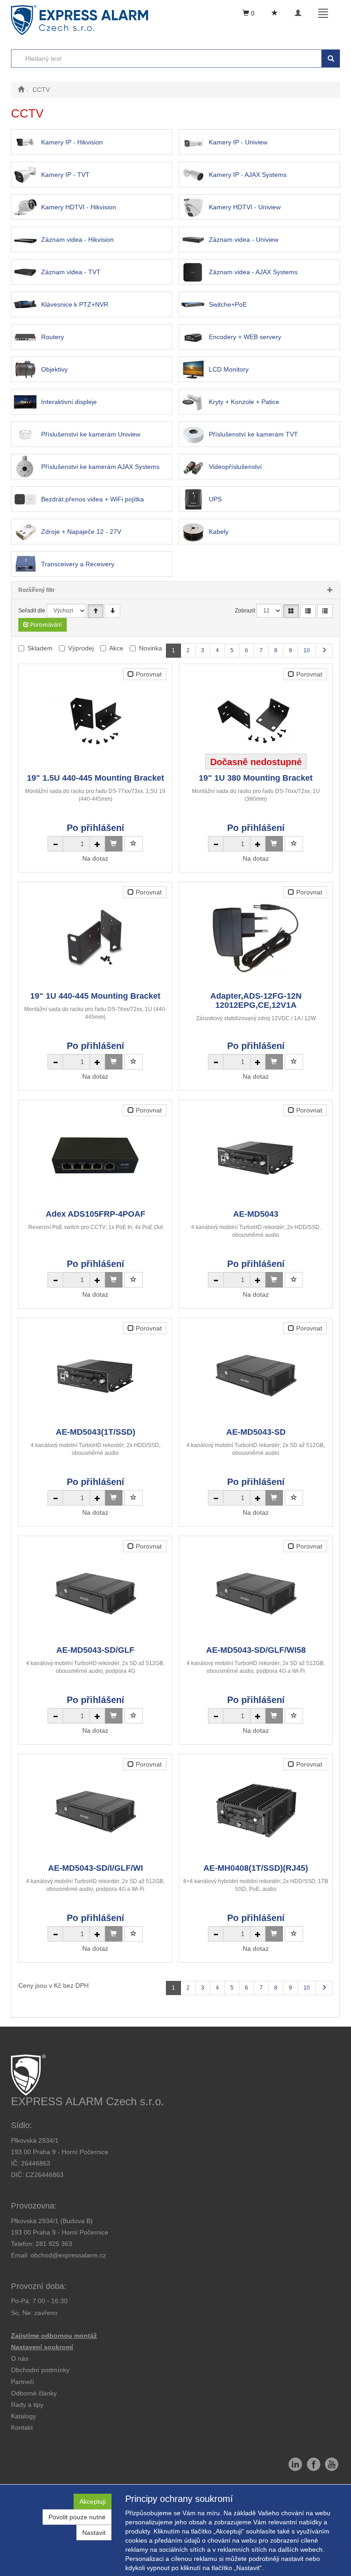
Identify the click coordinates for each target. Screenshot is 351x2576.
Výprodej (81, 648)
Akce (116, 648)
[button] (27, 2405)
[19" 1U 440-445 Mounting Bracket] (96, 937)
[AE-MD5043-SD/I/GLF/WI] (96, 1809)
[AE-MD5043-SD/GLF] (96, 1591)
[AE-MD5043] (256, 1155)
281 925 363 (54, 2244)
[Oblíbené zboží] (275, 13)
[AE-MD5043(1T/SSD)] (96, 1373)
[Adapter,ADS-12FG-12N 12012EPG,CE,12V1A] (256, 937)
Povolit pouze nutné (77, 2517)
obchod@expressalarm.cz (68, 2255)
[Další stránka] (324, 651)
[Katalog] (291, 611)
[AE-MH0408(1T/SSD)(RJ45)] (256, 1809)
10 (307, 650)
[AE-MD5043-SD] (256, 1373)
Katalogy (24, 2416)
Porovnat (148, 674)
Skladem (40, 648)
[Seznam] (308, 611)
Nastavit (94, 2533)
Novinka (151, 648)
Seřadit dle (32, 611)
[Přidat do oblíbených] (133, 844)
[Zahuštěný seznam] (325, 611)
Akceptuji (93, 2501)
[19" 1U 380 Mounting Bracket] (256, 719)
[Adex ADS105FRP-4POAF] (96, 1155)
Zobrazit (245, 611)
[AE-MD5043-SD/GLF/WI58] (256, 1591)
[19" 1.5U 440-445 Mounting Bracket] (96, 719)
